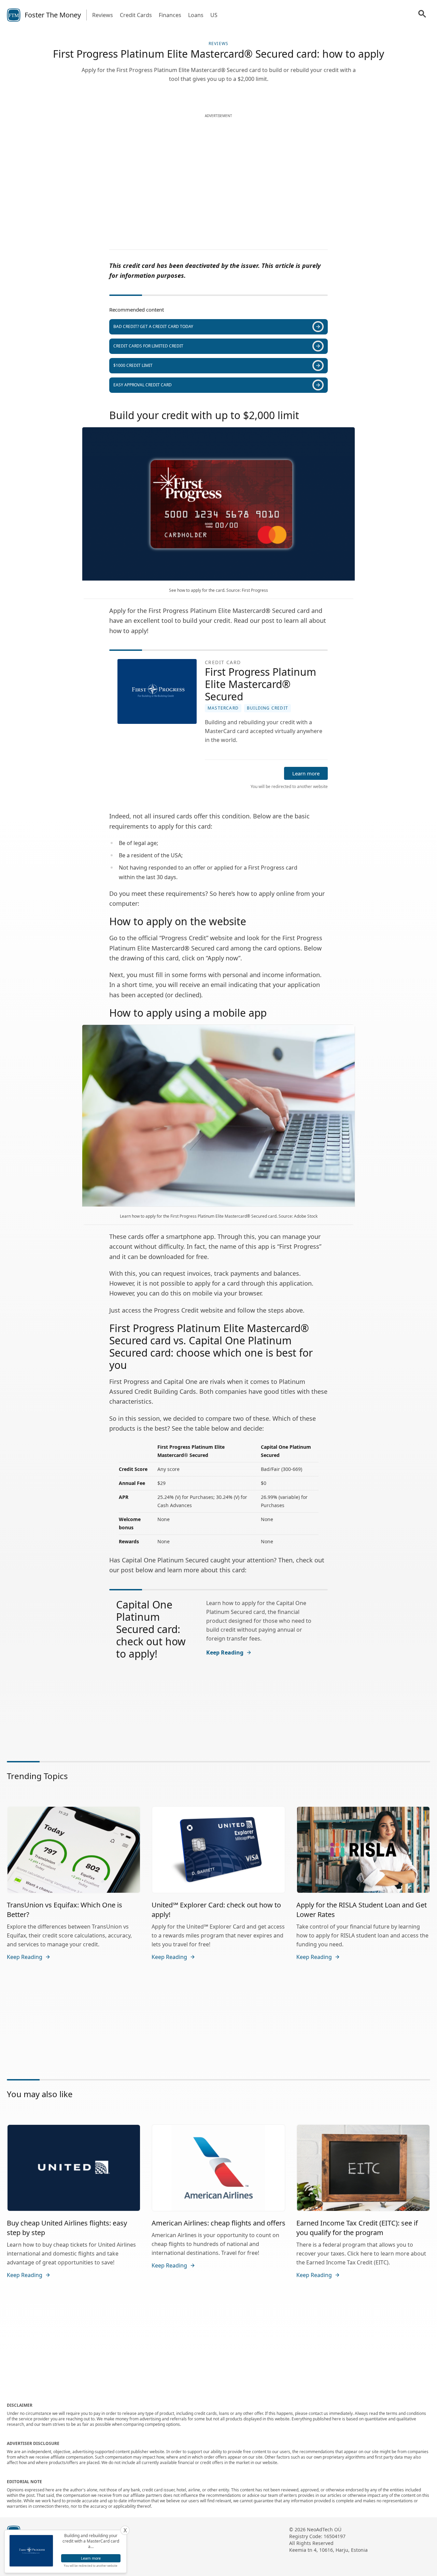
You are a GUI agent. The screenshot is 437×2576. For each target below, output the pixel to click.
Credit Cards (136, 15)
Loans (196, 15)
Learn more (306, 773)
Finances (170, 15)
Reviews (103, 15)
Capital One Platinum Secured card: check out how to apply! (151, 1629)
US (214, 15)
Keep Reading (225, 1652)
